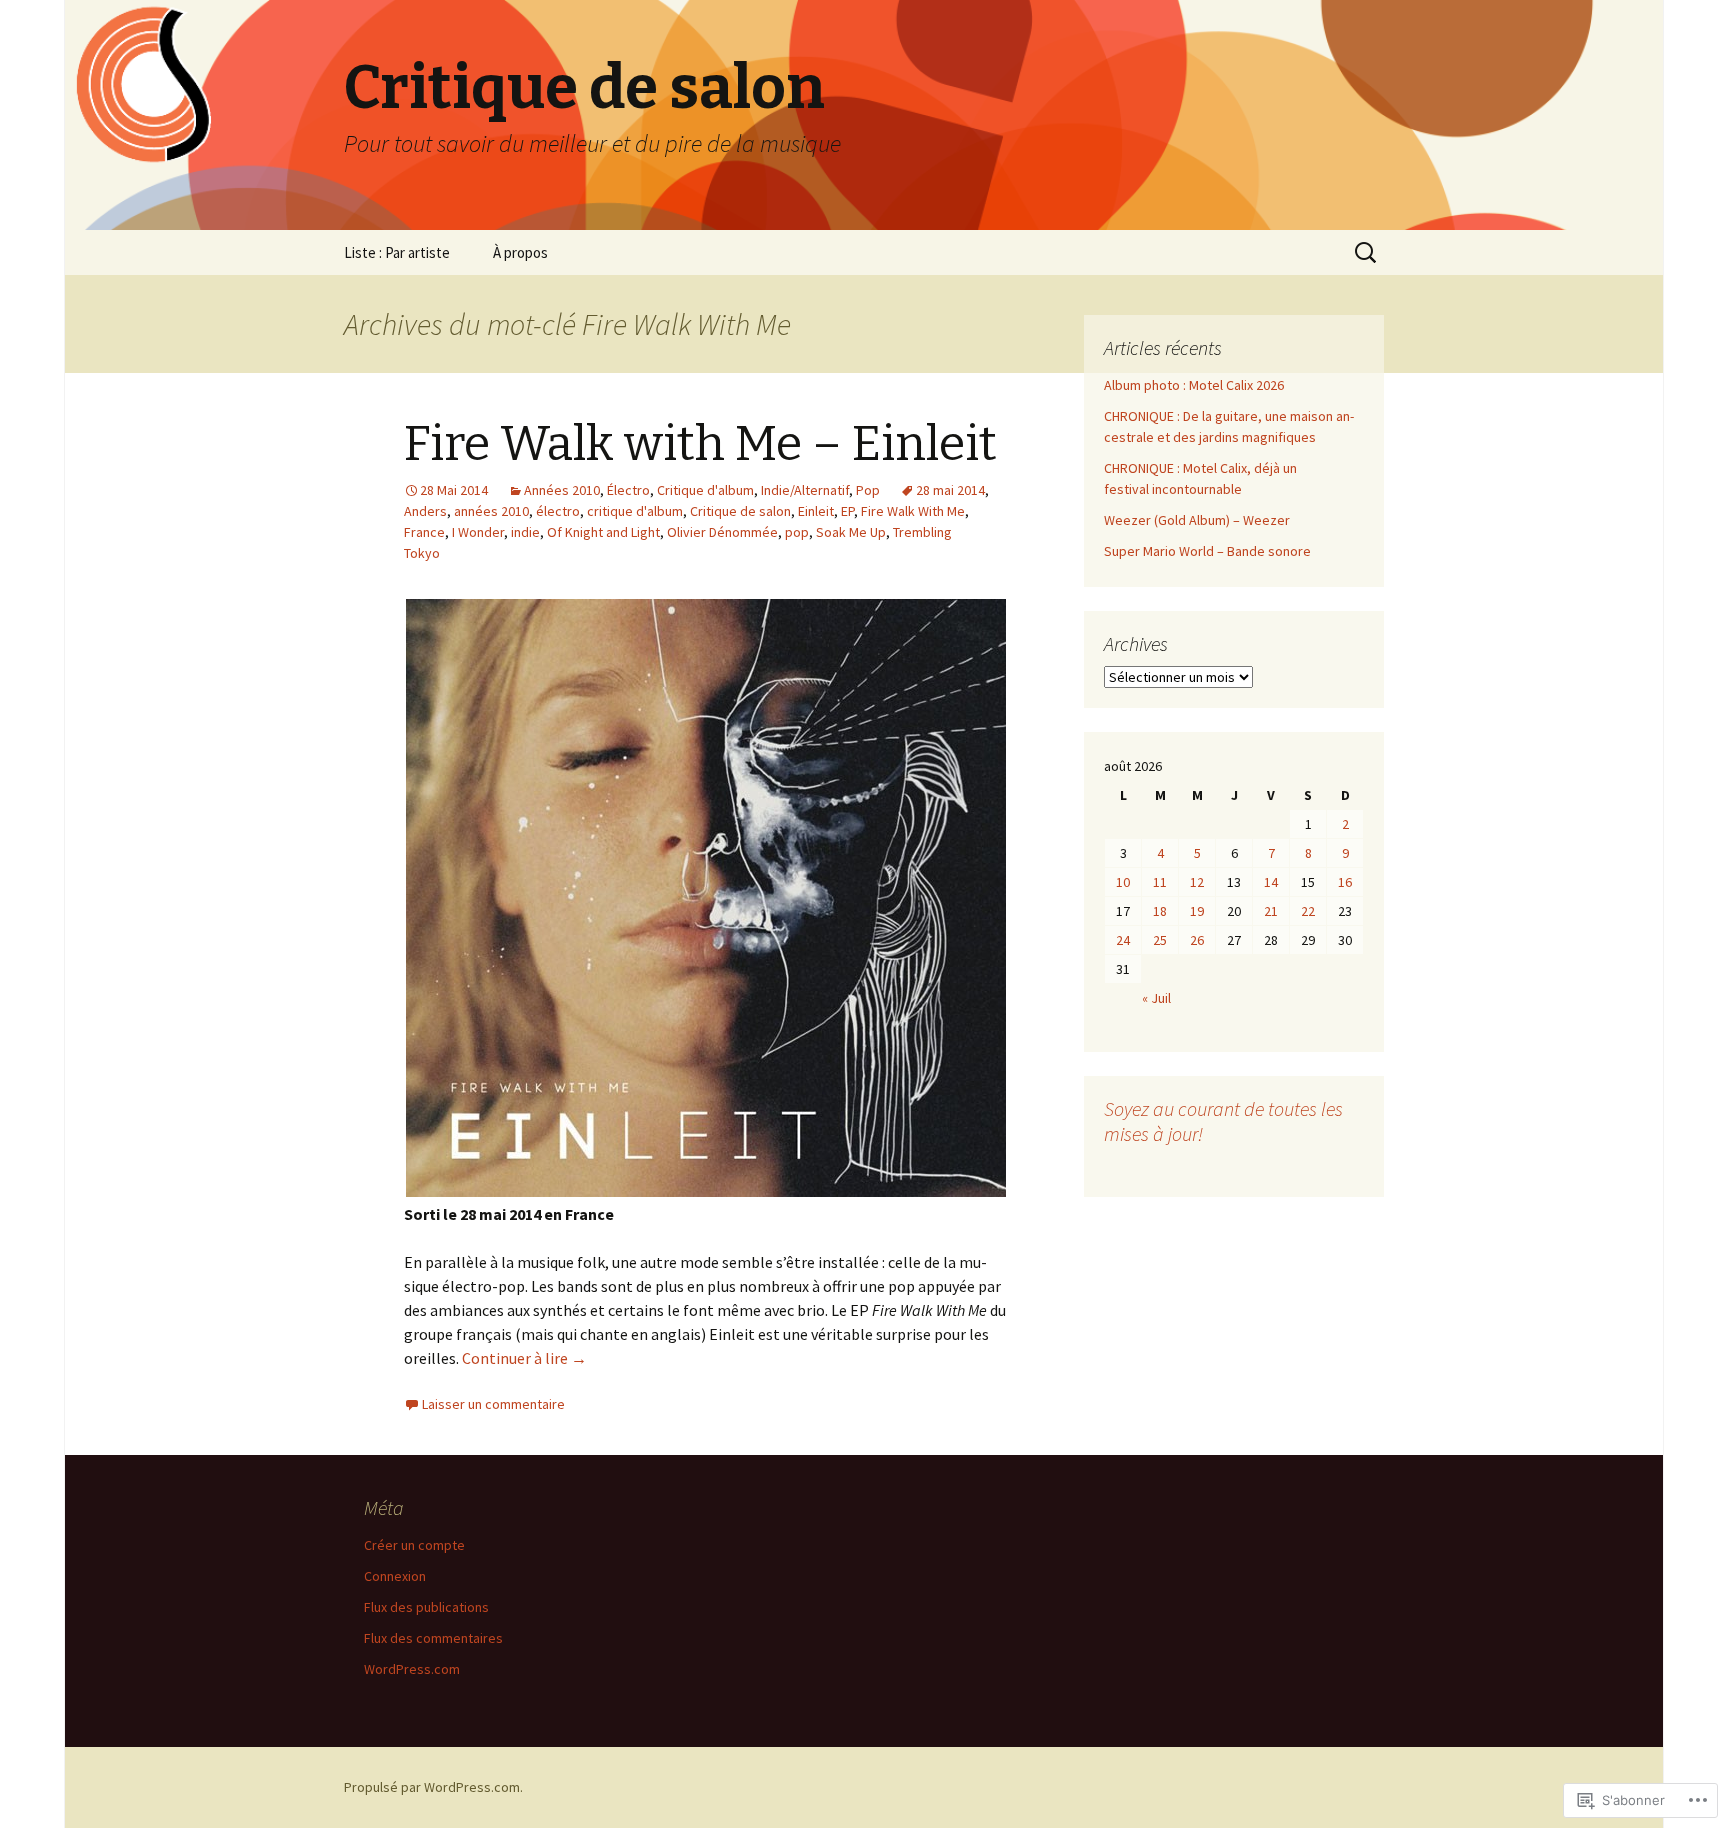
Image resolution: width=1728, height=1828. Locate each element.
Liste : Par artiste (397, 252)
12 (1197, 882)
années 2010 (491, 511)
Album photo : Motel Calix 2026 (1194, 385)
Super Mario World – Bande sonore (1207, 551)
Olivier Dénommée (722, 532)
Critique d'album (705, 490)
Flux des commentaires (433, 1638)
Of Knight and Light (603, 532)
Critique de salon (740, 511)
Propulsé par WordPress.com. (433, 1787)
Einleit (816, 511)
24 (1123, 940)
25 (1160, 940)
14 (1271, 882)
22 (1308, 911)
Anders (425, 511)
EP (847, 511)
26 (1197, 940)
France (424, 532)
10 (1123, 882)
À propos (520, 252)
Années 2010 (562, 490)
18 (1160, 911)
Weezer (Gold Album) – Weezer (1197, 520)
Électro (628, 490)
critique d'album (635, 511)
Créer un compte (414, 1545)
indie (525, 532)
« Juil (1156, 998)
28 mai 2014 (950, 490)
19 (1197, 911)
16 (1345, 882)
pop (797, 532)
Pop (868, 490)
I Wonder (478, 532)
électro (558, 511)
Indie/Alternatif (805, 490)
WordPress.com (412, 1669)
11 (1160, 882)
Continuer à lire (524, 1358)
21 (1271, 911)
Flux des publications (426, 1607)
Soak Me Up (851, 532)
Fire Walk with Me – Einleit (700, 444)
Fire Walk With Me (913, 511)
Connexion (395, 1576)
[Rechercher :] (1367, 253)
